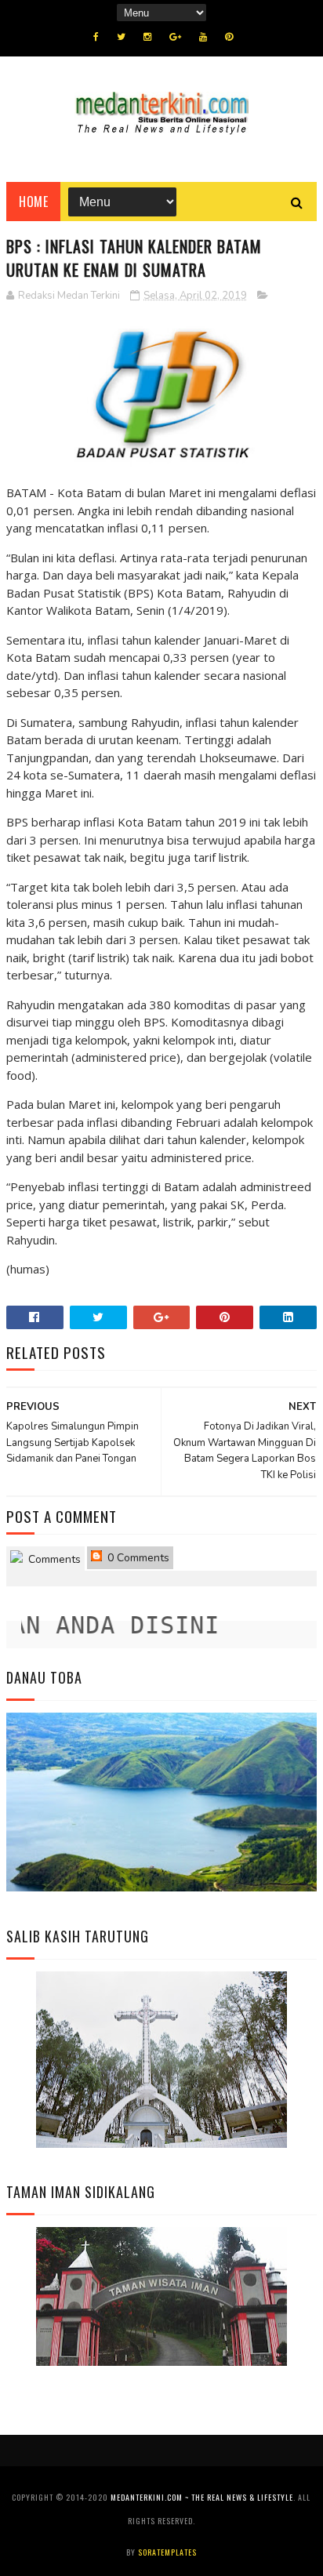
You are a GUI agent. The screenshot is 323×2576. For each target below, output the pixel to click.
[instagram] (147, 37)
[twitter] (121, 37)
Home (33, 202)
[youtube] (203, 37)
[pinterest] (229, 37)
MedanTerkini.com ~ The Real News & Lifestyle (202, 2497)
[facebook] (96, 37)
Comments (53, 1559)
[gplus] (175, 37)
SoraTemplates (167, 2552)
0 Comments (137, 1558)
